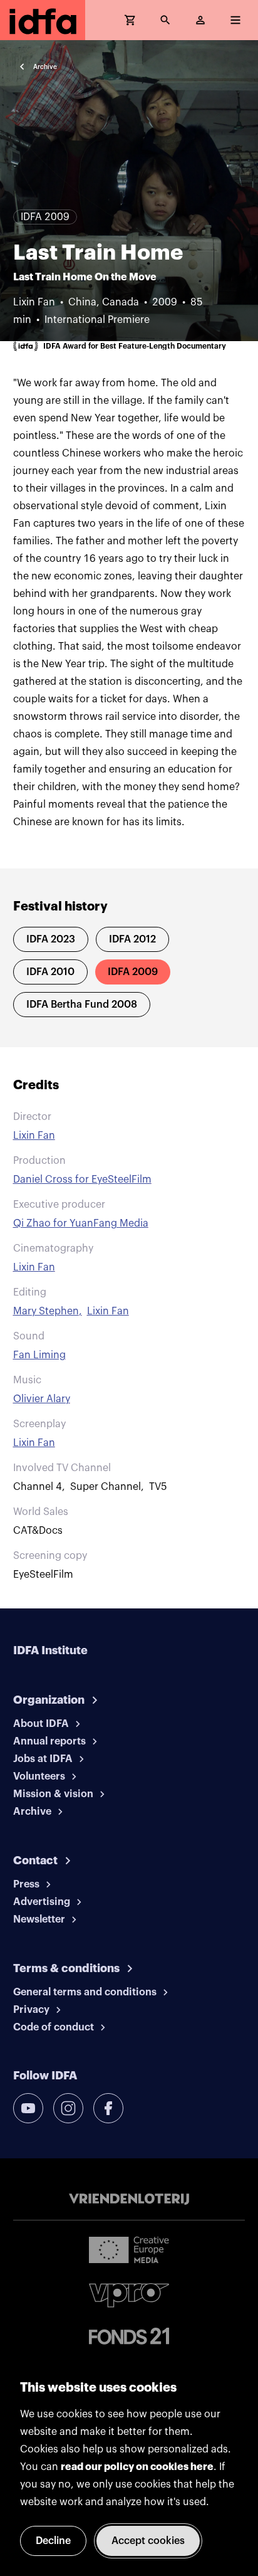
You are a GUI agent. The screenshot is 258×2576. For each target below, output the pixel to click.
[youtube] (28, 2108)
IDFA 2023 (51, 939)
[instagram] (68, 2108)
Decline (53, 2541)
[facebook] (108, 2108)
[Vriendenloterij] (129, 2199)
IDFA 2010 (50, 972)
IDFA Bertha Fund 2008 (82, 1005)
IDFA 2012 (132, 939)
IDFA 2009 (133, 972)
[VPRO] (129, 2295)
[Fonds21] (129, 2336)
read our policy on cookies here (137, 2467)
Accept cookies (148, 2541)
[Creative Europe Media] (129, 2249)
